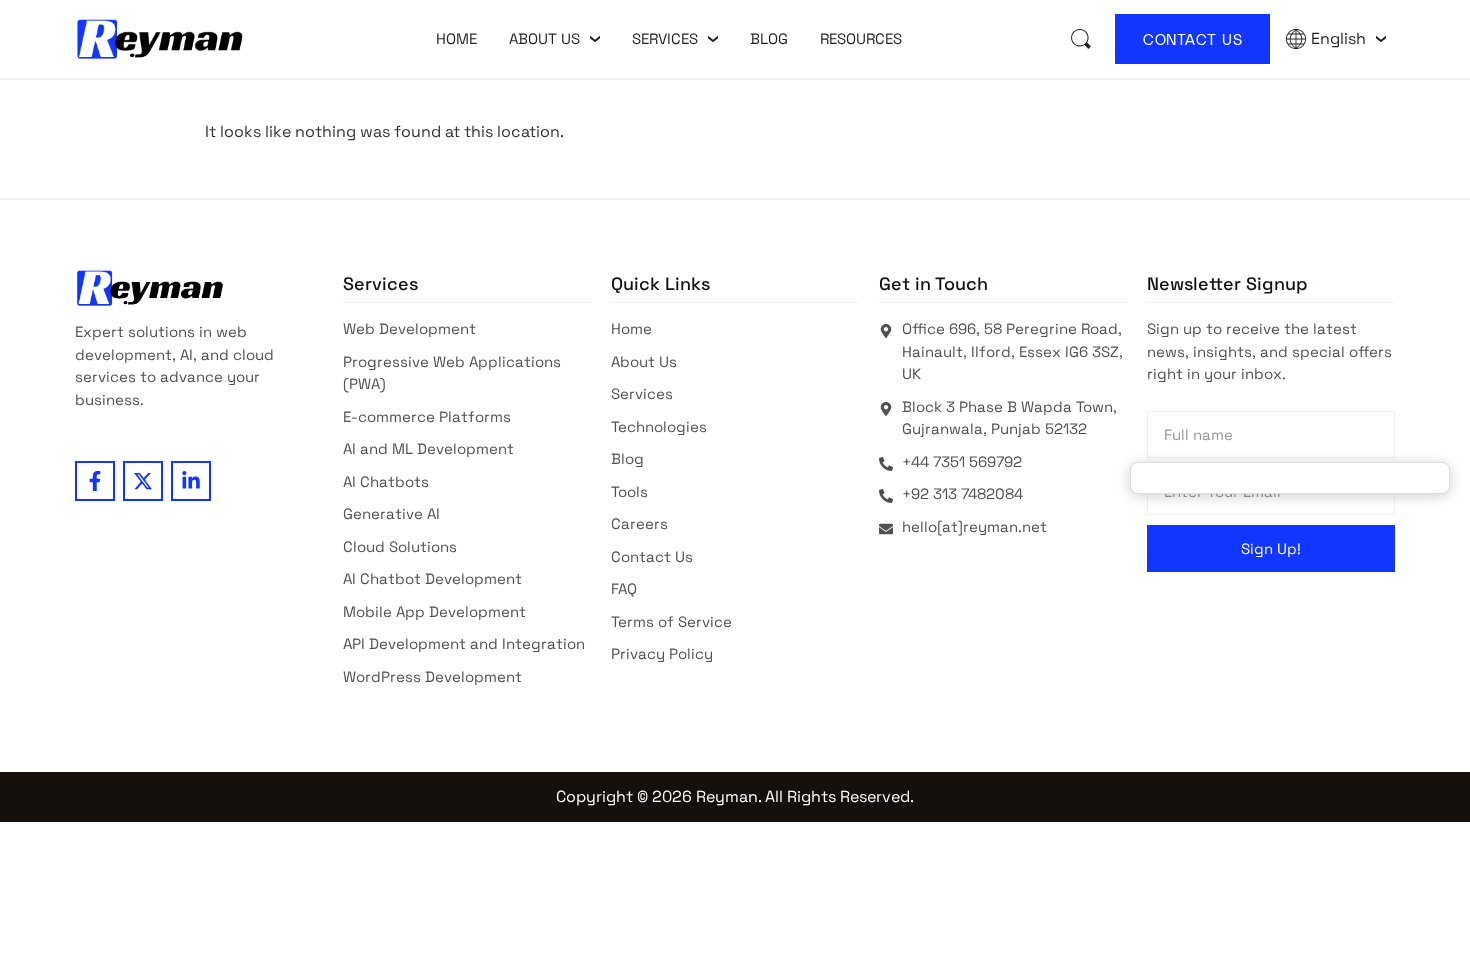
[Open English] (1381, 39)
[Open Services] (713, 39)
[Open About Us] (595, 39)
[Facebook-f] (95, 481)
